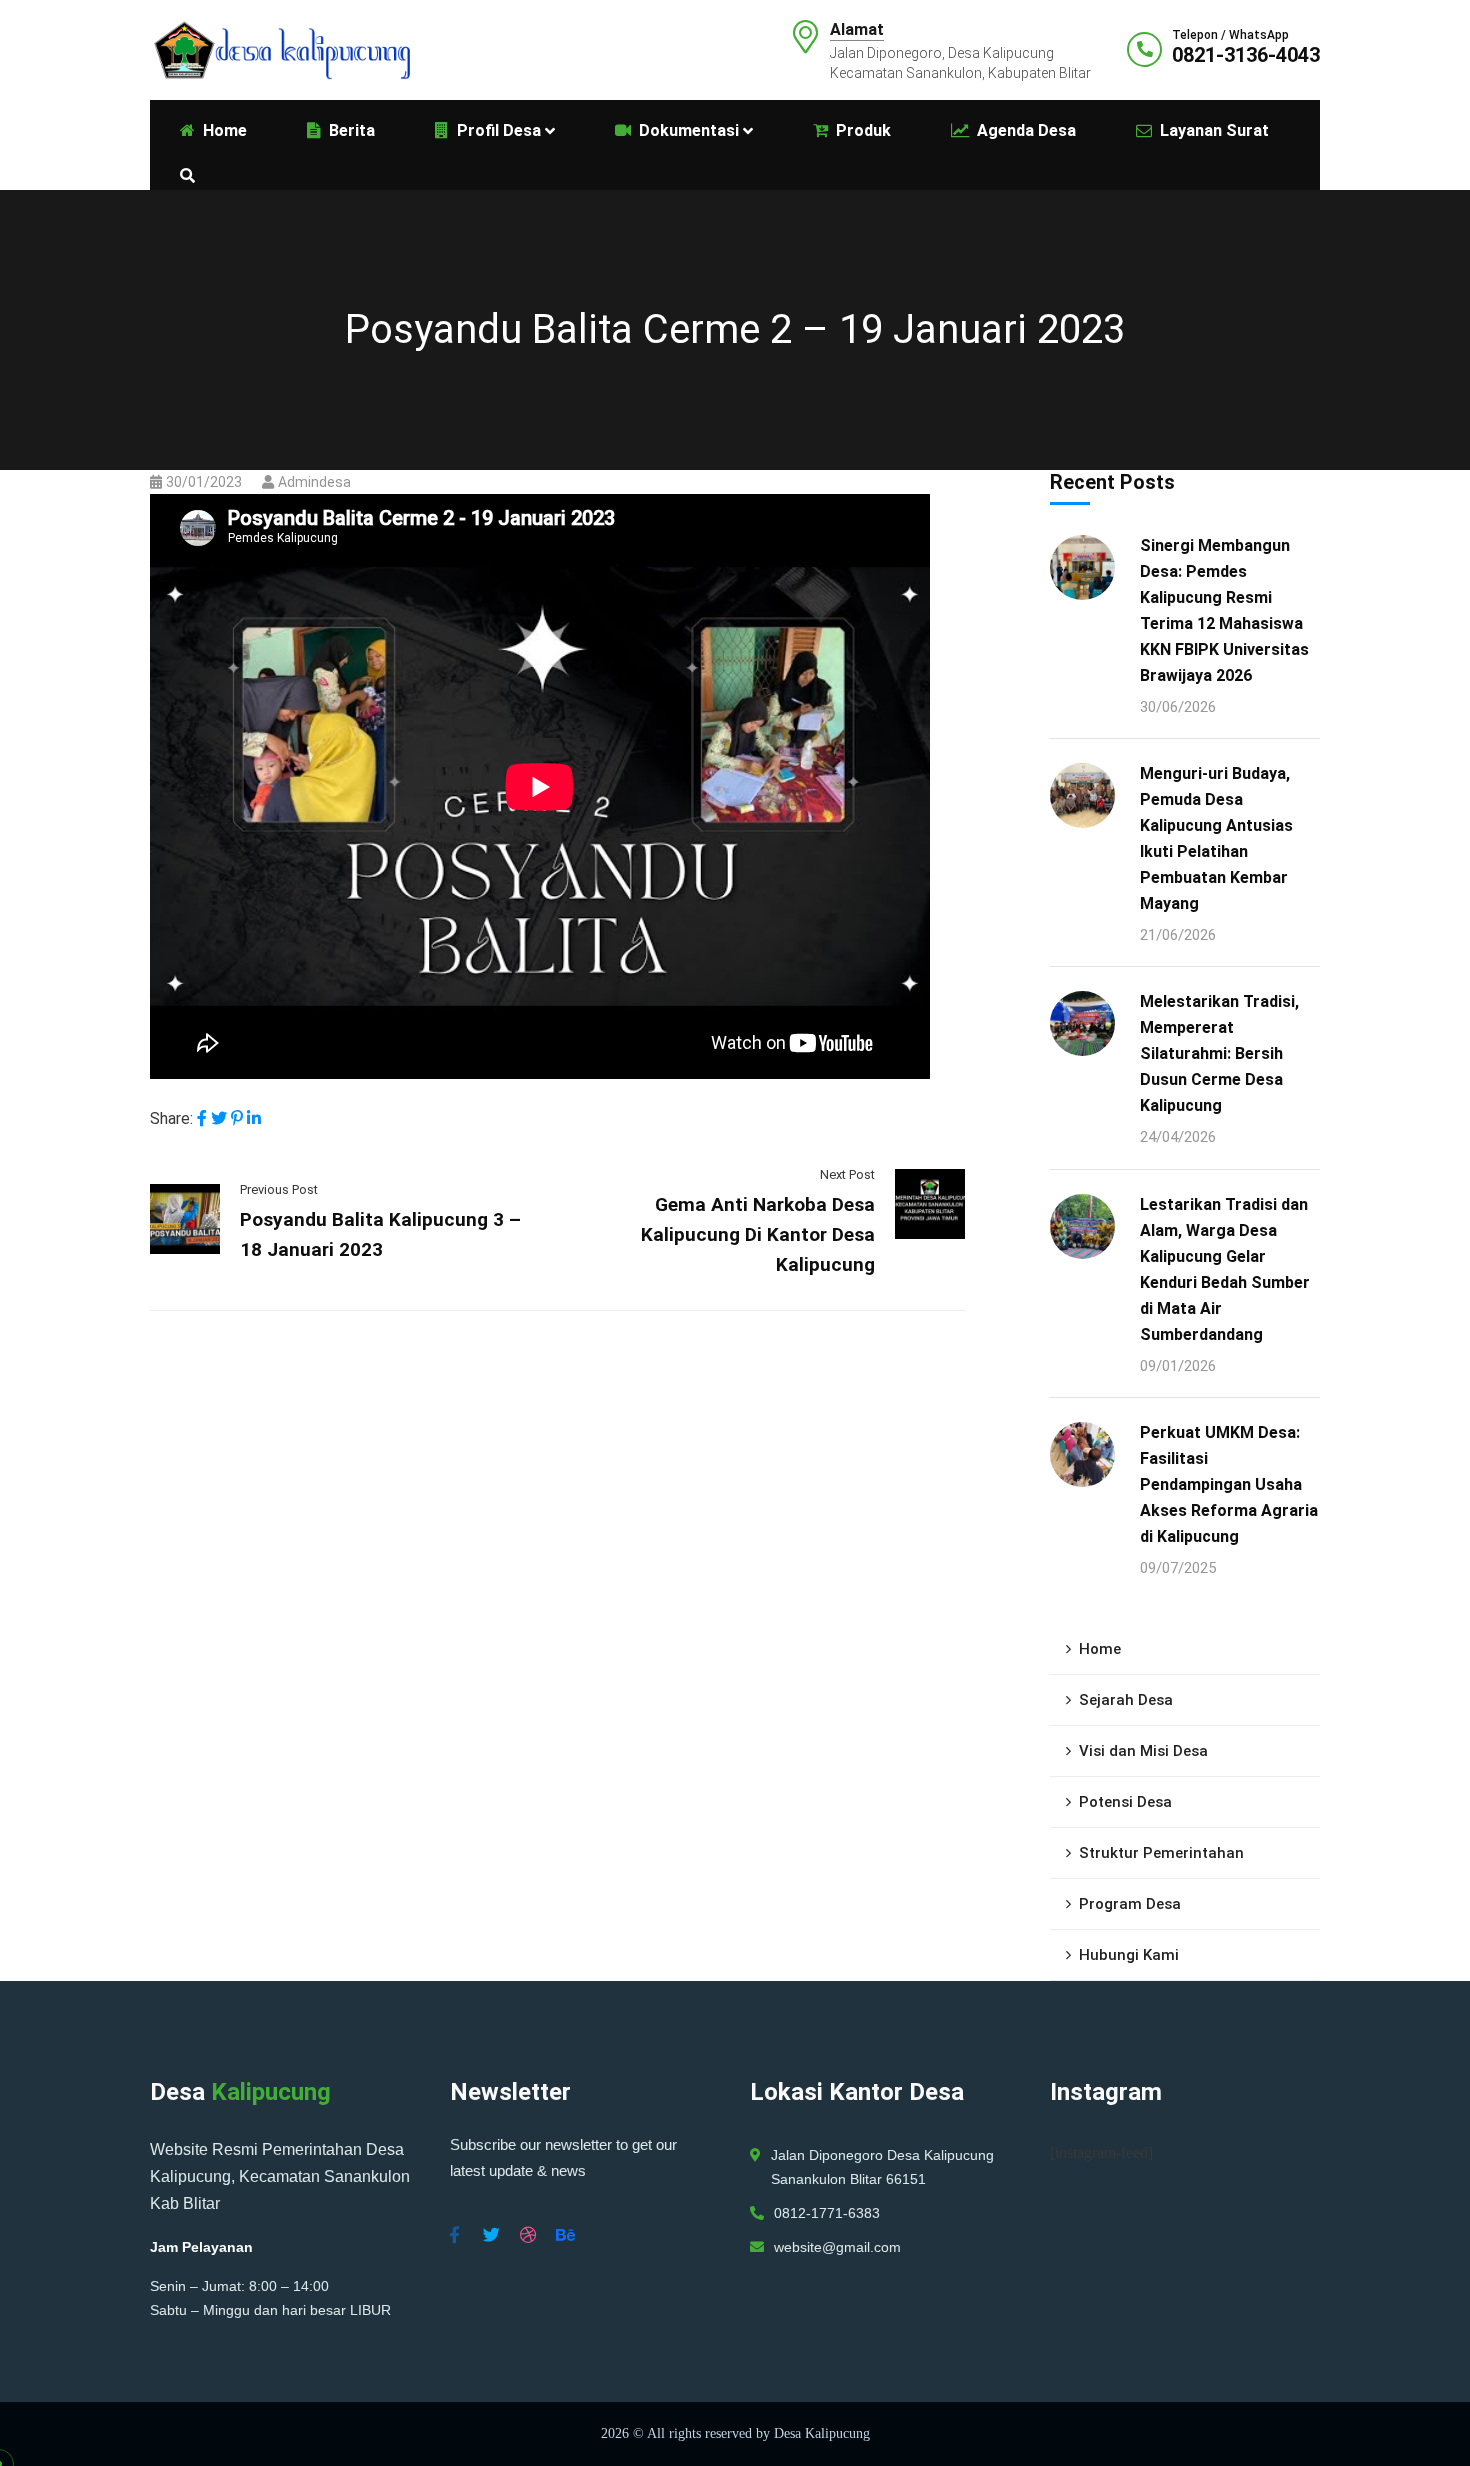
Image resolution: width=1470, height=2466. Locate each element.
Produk (863, 130)
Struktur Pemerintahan (1161, 1853)
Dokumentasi (689, 130)
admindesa (314, 482)
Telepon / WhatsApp (1230, 35)
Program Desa (1130, 1904)
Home (1100, 1649)
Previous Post (279, 1189)
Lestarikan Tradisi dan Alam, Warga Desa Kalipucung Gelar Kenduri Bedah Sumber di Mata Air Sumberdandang (1225, 1269)
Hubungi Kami (1129, 1955)
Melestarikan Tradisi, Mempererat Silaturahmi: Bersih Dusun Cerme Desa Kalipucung (1219, 1053)
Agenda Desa (1026, 130)
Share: (171, 1118)
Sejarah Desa (1126, 1700)
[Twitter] (219, 1118)
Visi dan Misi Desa (1143, 1751)
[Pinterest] (237, 1118)
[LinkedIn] (254, 1118)
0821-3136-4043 (1246, 55)
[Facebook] (202, 1118)
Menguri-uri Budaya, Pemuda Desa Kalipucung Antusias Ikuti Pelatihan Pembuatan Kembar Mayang (1216, 838)
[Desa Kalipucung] (280, 48)
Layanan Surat (1214, 130)
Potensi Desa (1125, 1802)
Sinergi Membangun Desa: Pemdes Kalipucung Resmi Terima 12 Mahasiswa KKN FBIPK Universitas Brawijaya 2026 (1224, 610)
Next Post (847, 1174)
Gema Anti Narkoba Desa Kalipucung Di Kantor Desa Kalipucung (758, 1234)
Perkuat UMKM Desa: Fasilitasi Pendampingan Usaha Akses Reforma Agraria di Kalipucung (1229, 1484)
